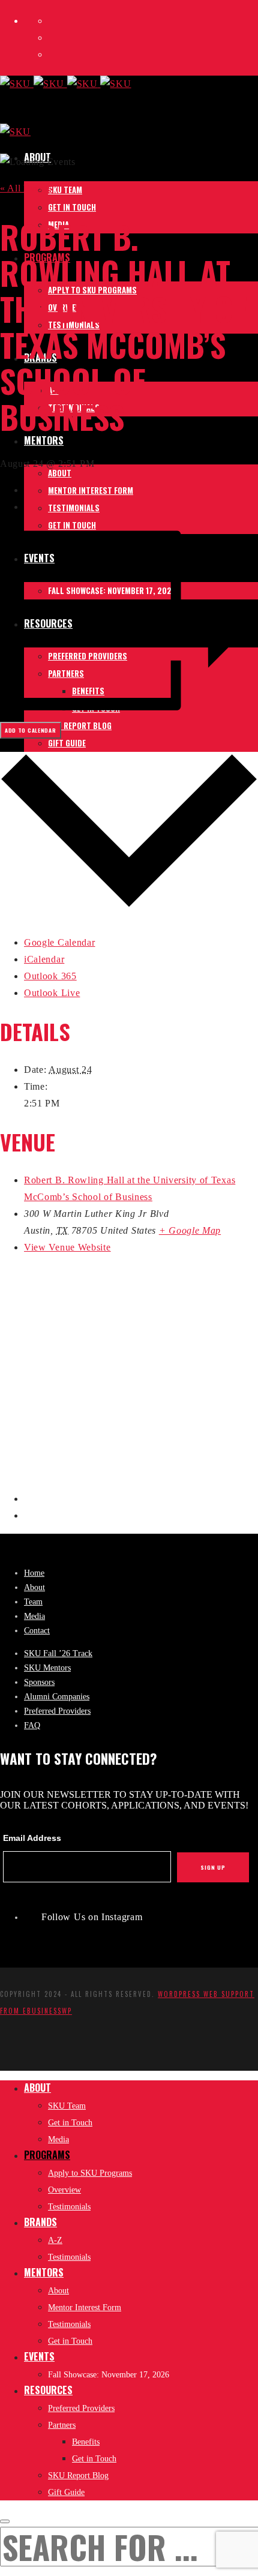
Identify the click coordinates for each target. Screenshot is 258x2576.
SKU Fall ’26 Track (58, 1653)
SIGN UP (213, 1867)
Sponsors (39, 1682)
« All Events (26, 188)
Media (34, 1616)
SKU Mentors (47, 1668)
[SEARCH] (5, 2521)
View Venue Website (67, 1247)
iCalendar (44, 959)
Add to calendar (31, 730)
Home (34, 1573)
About (34, 1587)
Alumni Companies (57, 1697)
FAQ (32, 1725)
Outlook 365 (50, 976)
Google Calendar (60, 942)
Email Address (32, 1838)
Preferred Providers (57, 1711)
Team (33, 1602)
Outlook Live (52, 993)
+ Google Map (190, 1230)
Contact (37, 1631)
